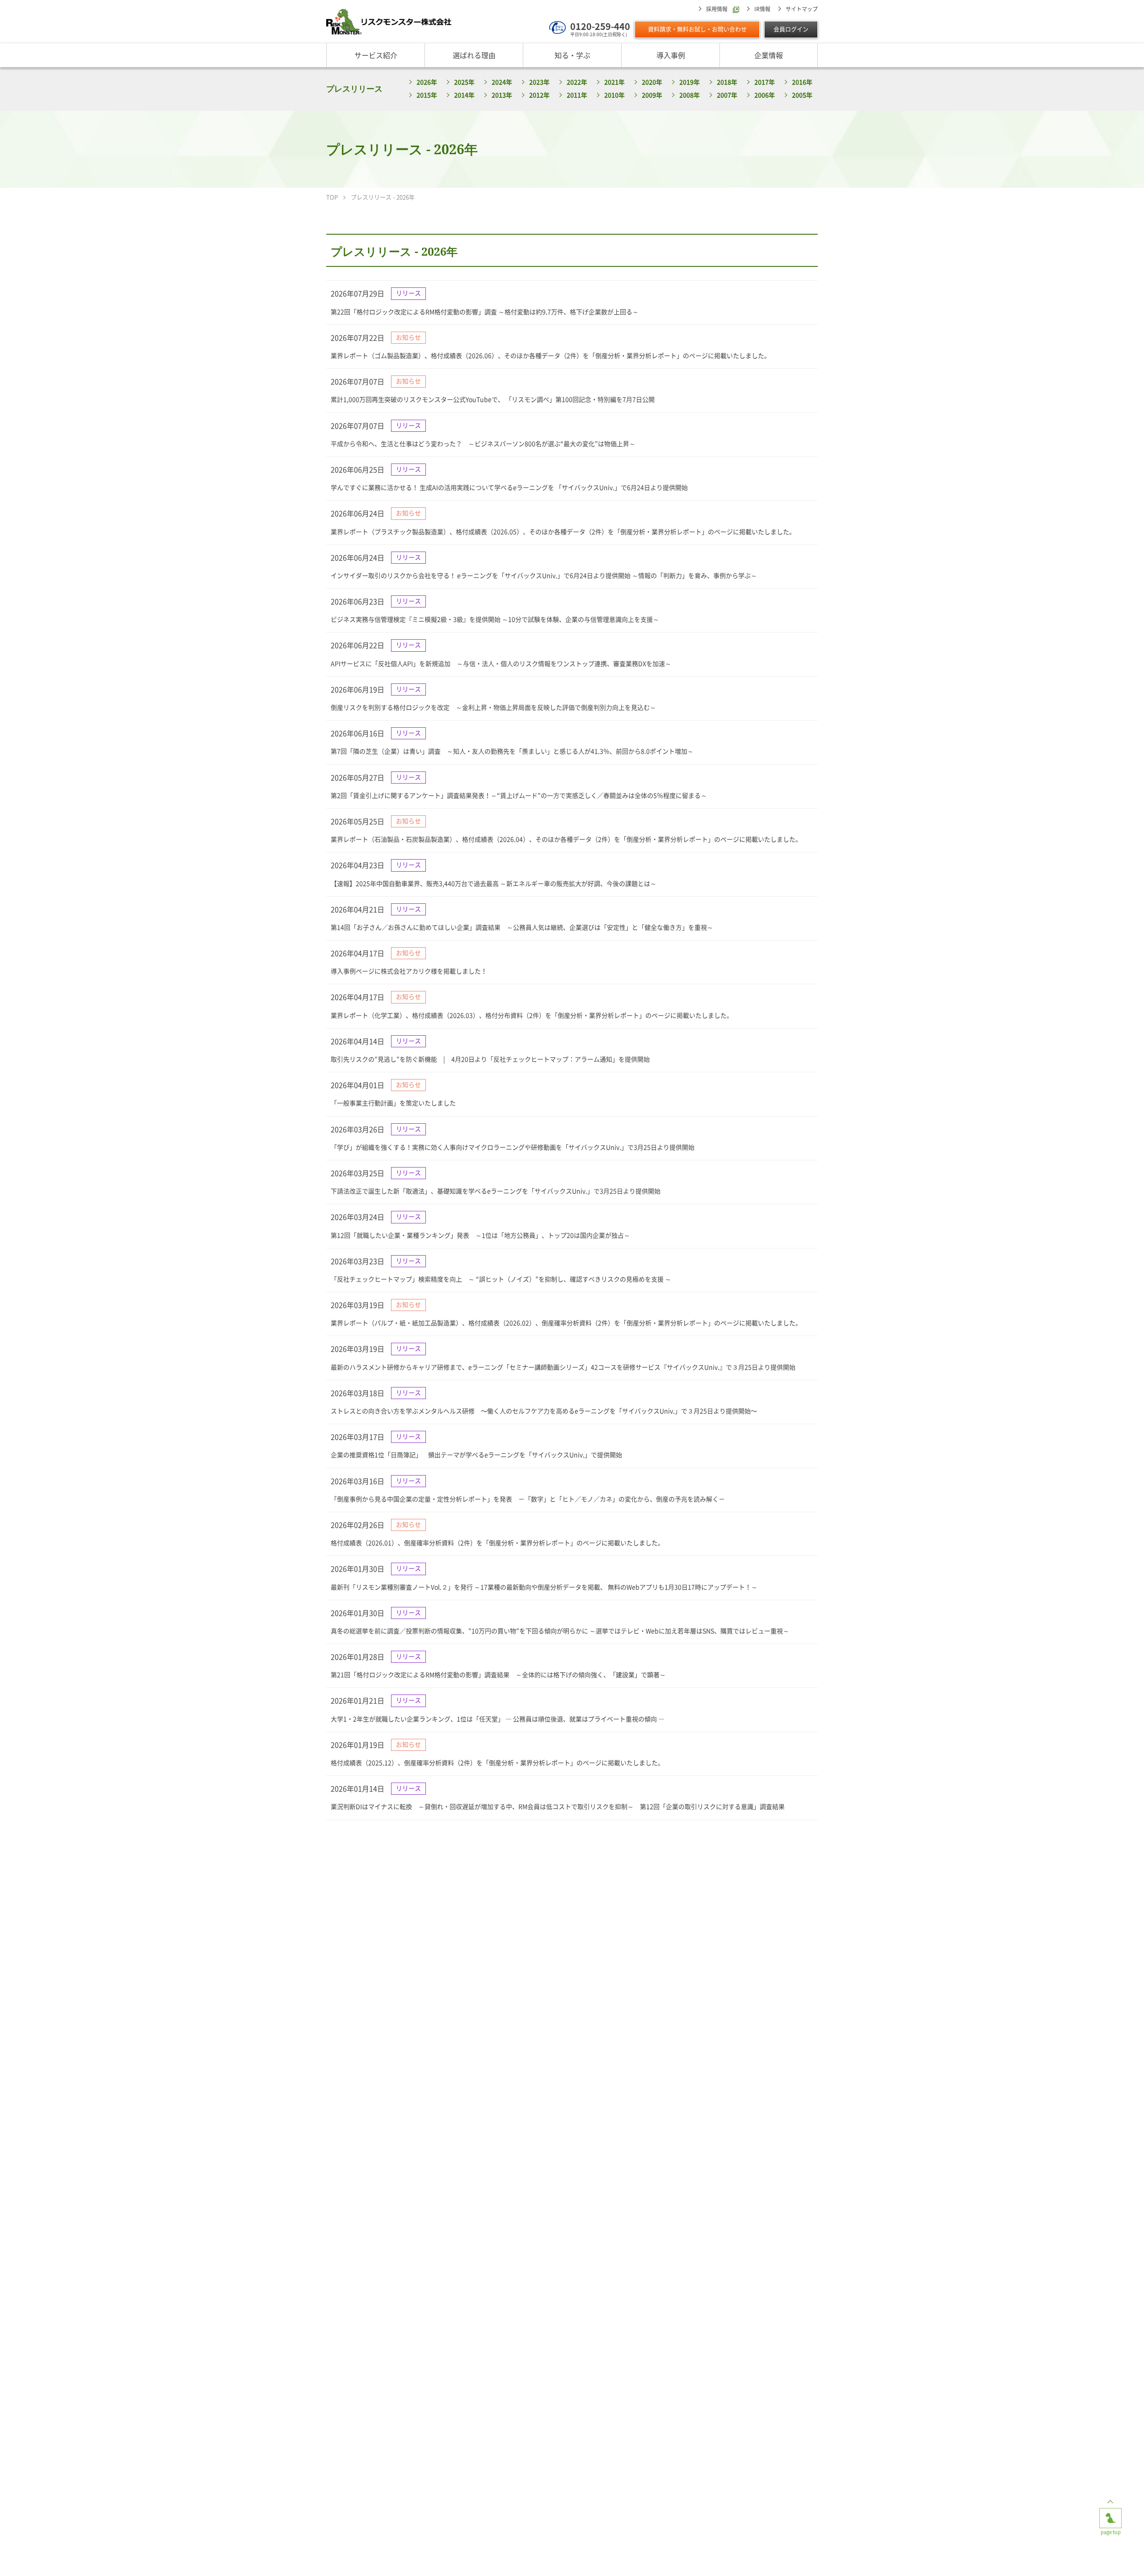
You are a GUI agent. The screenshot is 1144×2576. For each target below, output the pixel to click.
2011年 (577, 95)
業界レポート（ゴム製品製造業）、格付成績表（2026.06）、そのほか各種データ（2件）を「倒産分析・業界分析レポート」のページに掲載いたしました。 (551, 356)
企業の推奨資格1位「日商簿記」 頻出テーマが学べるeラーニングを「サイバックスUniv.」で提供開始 (476, 1455)
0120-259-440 (600, 26)
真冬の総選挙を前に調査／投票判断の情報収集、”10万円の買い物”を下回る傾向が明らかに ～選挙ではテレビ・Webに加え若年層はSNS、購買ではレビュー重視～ (560, 1631)
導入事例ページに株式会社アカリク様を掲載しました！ (409, 971)
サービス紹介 (376, 55)
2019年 (690, 82)
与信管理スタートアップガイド (661, 2558)
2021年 (614, 82)
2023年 (539, 82)
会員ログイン (791, 29)
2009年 (652, 95)
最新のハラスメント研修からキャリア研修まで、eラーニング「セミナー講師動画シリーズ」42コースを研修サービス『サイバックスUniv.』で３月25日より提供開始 (563, 1367)
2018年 (727, 82)
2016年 (802, 82)
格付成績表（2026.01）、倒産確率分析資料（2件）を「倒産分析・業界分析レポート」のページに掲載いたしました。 (497, 1543)
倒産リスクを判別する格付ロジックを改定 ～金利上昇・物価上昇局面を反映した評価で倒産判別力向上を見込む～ (493, 708)
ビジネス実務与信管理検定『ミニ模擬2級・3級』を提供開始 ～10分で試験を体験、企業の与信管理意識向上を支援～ (495, 620)
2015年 (427, 95)
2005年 (802, 95)
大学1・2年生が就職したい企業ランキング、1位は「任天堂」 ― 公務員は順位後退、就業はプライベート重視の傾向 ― (498, 1719)
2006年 (765, 95)
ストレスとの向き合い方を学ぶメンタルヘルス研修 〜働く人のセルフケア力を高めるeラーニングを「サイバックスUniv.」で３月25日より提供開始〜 (544, 1411)
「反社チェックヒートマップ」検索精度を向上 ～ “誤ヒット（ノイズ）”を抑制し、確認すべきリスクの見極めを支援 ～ (501, 1279)
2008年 (690, 95)
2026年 (427, 82)
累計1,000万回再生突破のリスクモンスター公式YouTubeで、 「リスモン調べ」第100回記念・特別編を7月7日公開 (493, 400)
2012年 (539, 95)
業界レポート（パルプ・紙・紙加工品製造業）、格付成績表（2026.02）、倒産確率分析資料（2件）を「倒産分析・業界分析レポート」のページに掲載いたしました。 (566, 1323)
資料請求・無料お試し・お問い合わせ (697, 29)
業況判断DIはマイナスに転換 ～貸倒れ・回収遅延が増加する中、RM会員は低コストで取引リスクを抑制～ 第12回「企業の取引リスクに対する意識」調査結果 (558, 1807)
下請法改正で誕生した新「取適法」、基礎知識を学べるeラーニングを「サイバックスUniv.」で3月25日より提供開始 (496, 1191)
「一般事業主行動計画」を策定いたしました (393, 1103)
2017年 (765, 82)
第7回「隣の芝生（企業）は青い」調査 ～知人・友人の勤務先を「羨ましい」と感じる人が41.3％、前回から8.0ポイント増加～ (512, 751)
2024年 (502, 82)
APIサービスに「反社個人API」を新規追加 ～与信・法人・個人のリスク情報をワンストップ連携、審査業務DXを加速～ (501, 664)
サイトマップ (802, 9)
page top (1110, 2511)
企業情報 (769, 55)
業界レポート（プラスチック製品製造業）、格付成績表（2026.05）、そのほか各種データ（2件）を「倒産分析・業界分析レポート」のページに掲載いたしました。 (563, 532)
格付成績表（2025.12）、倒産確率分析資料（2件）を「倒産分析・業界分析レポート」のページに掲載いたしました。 (497, 1763)
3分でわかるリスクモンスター (483, 2558)
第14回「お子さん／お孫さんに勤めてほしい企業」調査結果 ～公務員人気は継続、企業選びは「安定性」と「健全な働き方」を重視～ (522, 928)
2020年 (652, 82)
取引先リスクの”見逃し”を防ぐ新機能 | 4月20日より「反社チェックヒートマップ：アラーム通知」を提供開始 (490, 1059)
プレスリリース (354, 89)
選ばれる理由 (474, 55)
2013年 (502, 95)
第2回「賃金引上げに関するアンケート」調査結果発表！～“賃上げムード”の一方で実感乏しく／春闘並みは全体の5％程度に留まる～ (519, 796)
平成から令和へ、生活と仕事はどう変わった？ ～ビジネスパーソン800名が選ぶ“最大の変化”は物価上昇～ (483, 444)
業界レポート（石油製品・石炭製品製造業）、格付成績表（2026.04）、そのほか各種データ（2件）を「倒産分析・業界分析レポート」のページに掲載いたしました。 (566, 839)
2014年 (464, 95)
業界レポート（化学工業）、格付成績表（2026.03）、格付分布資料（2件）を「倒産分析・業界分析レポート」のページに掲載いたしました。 (532, 1016)
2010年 (614, 95)
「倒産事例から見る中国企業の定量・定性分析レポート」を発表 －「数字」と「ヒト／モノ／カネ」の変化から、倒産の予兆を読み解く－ (528, 1499)
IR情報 (762, 9)
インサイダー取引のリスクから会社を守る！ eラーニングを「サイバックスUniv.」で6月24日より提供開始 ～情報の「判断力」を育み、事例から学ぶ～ (544, 576)
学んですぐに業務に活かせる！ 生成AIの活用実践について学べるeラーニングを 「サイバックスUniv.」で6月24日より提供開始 (509, 488)
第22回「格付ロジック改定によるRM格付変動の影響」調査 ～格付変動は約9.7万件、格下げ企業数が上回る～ (485, 312)
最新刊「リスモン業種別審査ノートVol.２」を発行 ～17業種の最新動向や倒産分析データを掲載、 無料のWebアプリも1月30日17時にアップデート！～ (544, 1587)
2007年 (727, 95)
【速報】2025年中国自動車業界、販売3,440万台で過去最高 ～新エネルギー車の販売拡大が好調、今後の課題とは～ (494, 884)
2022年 (577, 82)
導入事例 (671, 55)
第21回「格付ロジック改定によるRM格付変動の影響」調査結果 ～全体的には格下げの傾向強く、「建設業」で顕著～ (498, 1675)
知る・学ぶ (572, 55)
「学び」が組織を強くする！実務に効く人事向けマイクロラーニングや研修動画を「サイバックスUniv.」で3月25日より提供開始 (513, 1147)
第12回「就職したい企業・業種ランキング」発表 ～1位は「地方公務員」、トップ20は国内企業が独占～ (480, 1235)
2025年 (464, 82)
